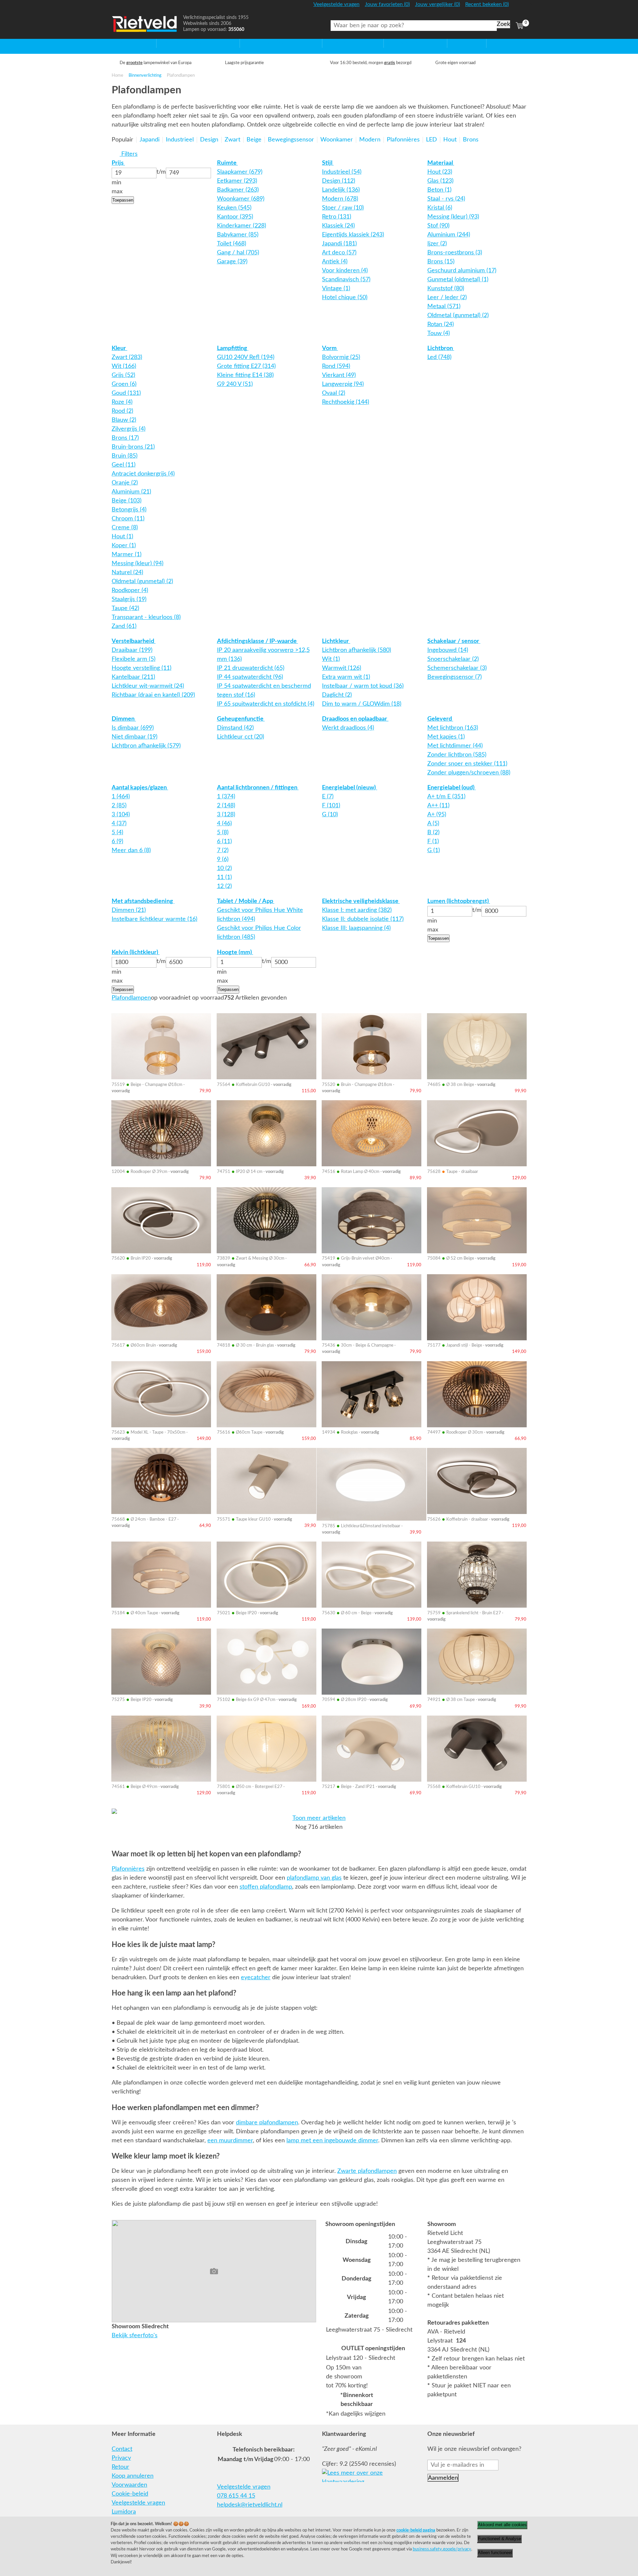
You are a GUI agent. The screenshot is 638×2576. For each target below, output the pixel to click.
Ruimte (227, 163)
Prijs (118, 163)
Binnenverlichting (145, 75)
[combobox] (414, 26)
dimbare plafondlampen (267, 2123)
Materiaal (441, 163)
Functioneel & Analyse (499, 2539)
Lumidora (124, 2512)
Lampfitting (233, 348)
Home (120, 43)
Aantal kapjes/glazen (140, 788)
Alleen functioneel (495, 2553)
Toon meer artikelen (319, 1818)
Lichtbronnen (401, 43)
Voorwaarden (129, 2485)
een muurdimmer (230, 2141)
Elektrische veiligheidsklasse (361, 901)
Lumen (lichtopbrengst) (459, 901)
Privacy (121, 2458)
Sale (453, 43)
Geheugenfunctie (241, 719)
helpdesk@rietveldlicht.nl (250, 2505)
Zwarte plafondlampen (367, 2171)
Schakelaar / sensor (454, 641)
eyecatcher (256, 1978)
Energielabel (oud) (452, 788)
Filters (129, 154)
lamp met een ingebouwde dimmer (332, 2141)
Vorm (330, 348)
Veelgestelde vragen (138, 2503)
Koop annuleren (133, 2476)
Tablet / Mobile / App (246, 901)
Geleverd (440, 719)
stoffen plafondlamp (266, 1887)
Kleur (119, 348)
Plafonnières (128, 1869)
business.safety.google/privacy (442, 2549)
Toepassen (123, 200)
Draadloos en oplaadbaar (355, 719)
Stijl (328, 163)
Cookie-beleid (130, 2494)
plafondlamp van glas (314, 1878)
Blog (492, 43)
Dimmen (124, 719)
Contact (122, 2449)
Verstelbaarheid (134, 641)
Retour (120, 2467)
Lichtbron (441, 348)
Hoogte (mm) (235, 952)
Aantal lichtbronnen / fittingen (258, 788)
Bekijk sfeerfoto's (135, 2336)
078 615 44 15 (236, 2496)
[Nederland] (519, 7)
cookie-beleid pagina (416, 2530)
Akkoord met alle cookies (502, 2525)
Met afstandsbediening (143, 901)
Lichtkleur (336, 641)
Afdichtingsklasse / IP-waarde (258, 641)
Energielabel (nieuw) (350, 788)
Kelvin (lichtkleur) (136, 952)
